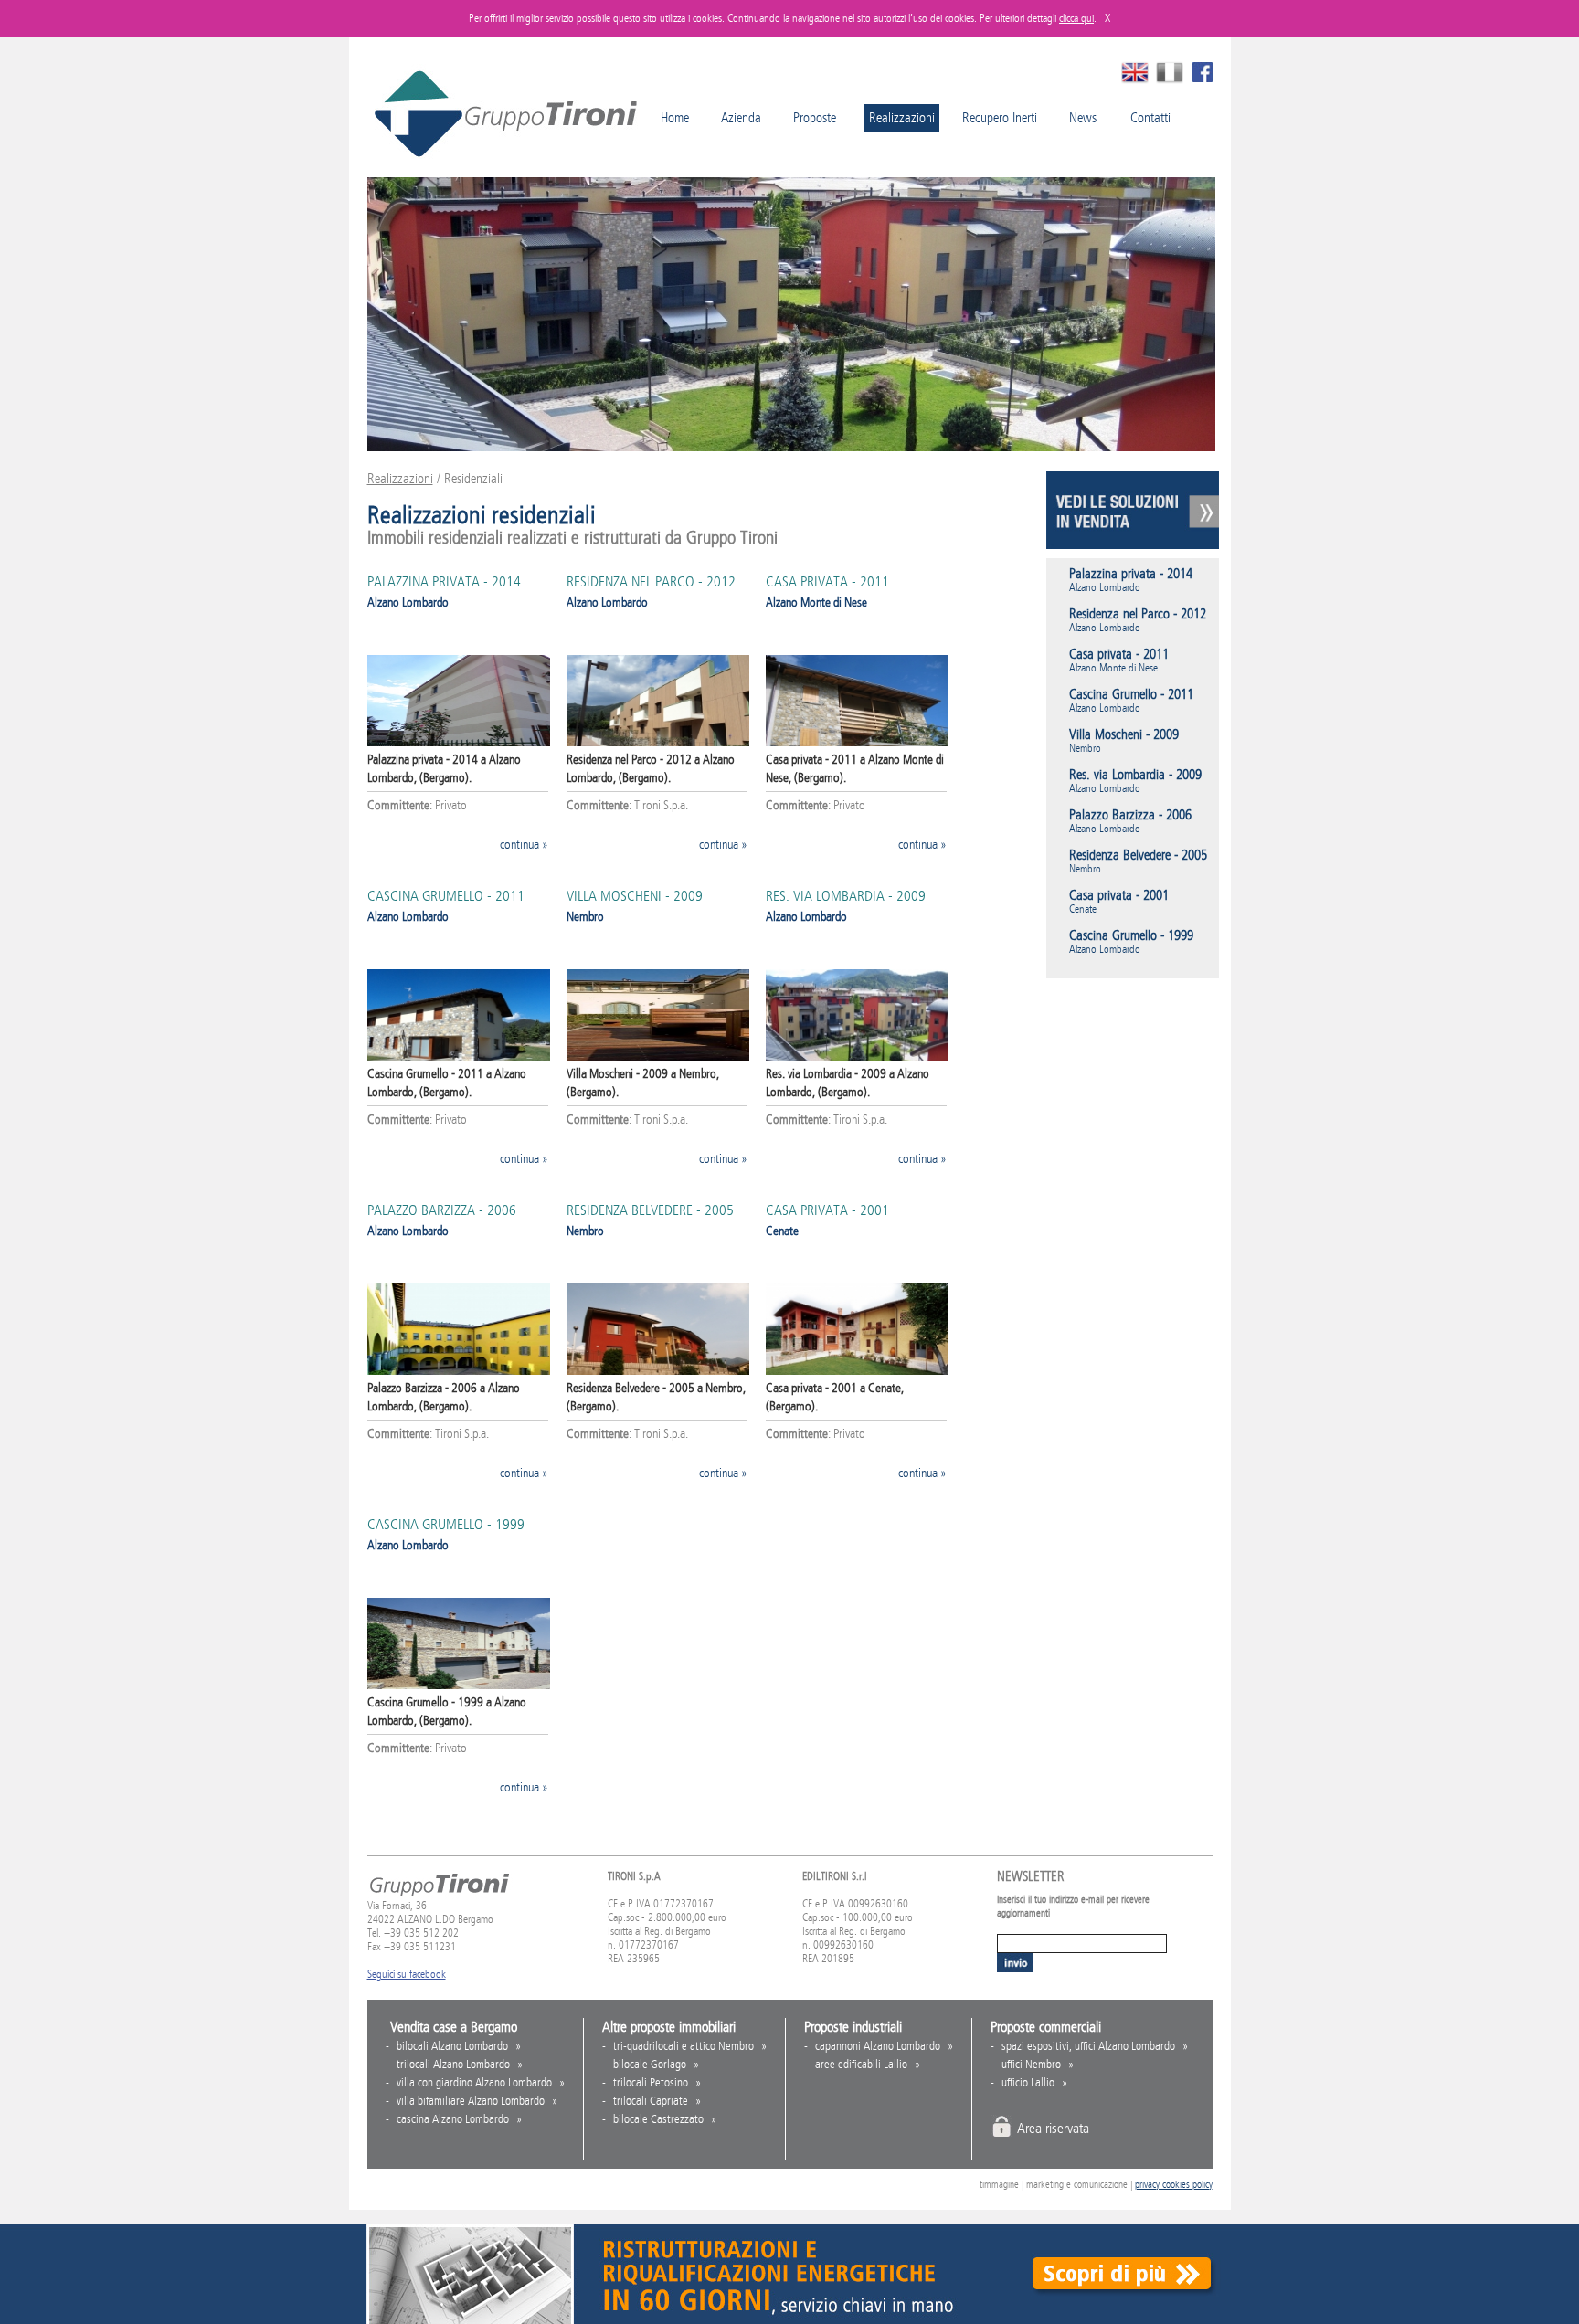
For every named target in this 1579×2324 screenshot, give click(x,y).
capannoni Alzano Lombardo (878, 2046)
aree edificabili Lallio (861, 2065)
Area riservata (1053, 2128)
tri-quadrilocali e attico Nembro (684, 2046)
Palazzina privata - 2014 (444, 581)
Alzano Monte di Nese (816, 602)
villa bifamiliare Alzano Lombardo (471, 2101)
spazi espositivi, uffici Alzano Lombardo (1088, 2046)
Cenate (782, 1231)
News (1083, 118)
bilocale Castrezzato (658, 2119)
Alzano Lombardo (408, 602)
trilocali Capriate (651, 2101)
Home (675, 118)
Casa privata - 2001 (827, 1210)
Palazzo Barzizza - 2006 (442, 1210)
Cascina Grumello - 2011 (446, 896)
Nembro (585, 917)
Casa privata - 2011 (827, 581)
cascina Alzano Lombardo (453, 2119)
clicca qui (1076, 18)
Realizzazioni (400, 479)
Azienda (741, 118)
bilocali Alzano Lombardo (452, 2046)
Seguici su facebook (407, 1974)
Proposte (815, 118)
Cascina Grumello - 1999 (446, 1524)
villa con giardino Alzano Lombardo (474, 2083)
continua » (524, 845)
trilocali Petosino (651, 2083)
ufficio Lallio (1028, 2083)
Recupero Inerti (1000, 118)
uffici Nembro (1031, 2065)
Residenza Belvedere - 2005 (650, 1210)
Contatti (1150, 118)
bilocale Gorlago (650, 2065)
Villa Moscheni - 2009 (635, 896)
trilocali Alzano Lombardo (453, 2065)
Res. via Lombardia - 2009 (846, 896)
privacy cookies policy (1174, 2185)
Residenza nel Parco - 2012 (651, 581)
